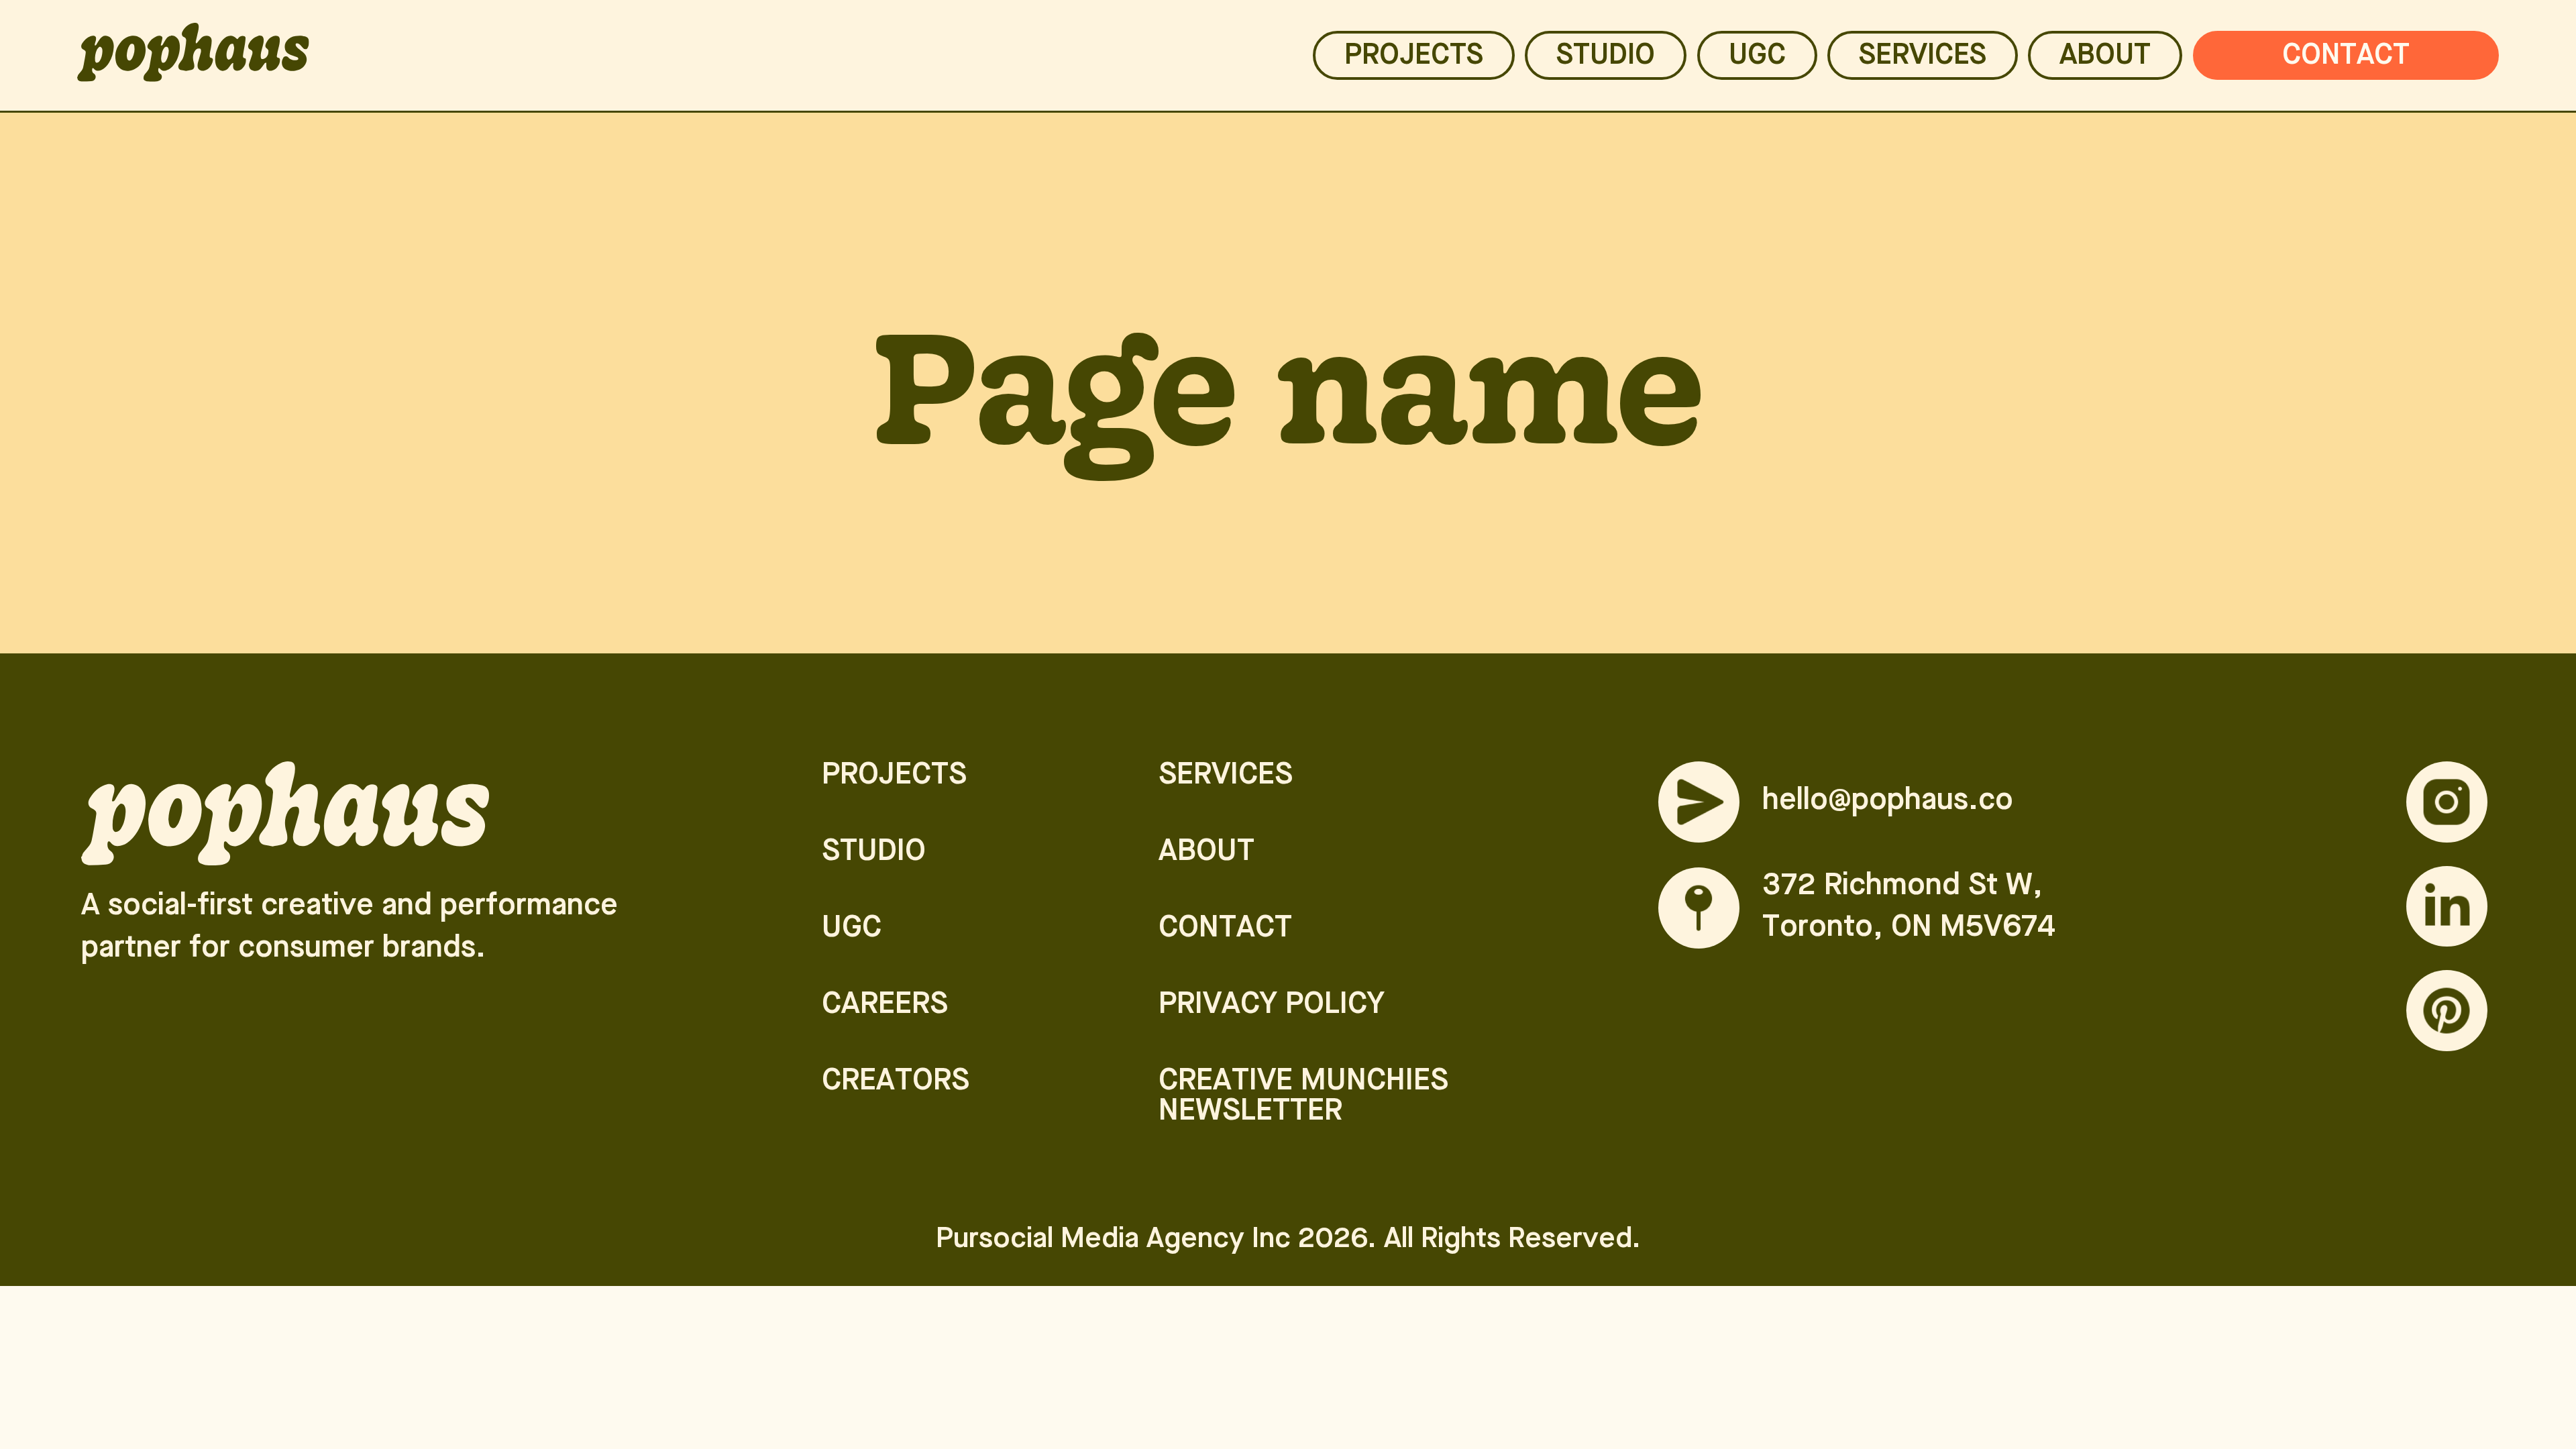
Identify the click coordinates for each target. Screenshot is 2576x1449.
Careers (885, 1005)
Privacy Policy (1272, 1005)
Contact (2346, 57)
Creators (896, 1082)
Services (1226, 776)
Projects (1414, 57)
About (2105, 57)
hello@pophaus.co (1888, 801)
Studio (1606, 57)
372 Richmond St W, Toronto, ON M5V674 (1909, 908)
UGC (1757, 57)
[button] (1923, 55)
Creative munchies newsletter (1303, 1097)
